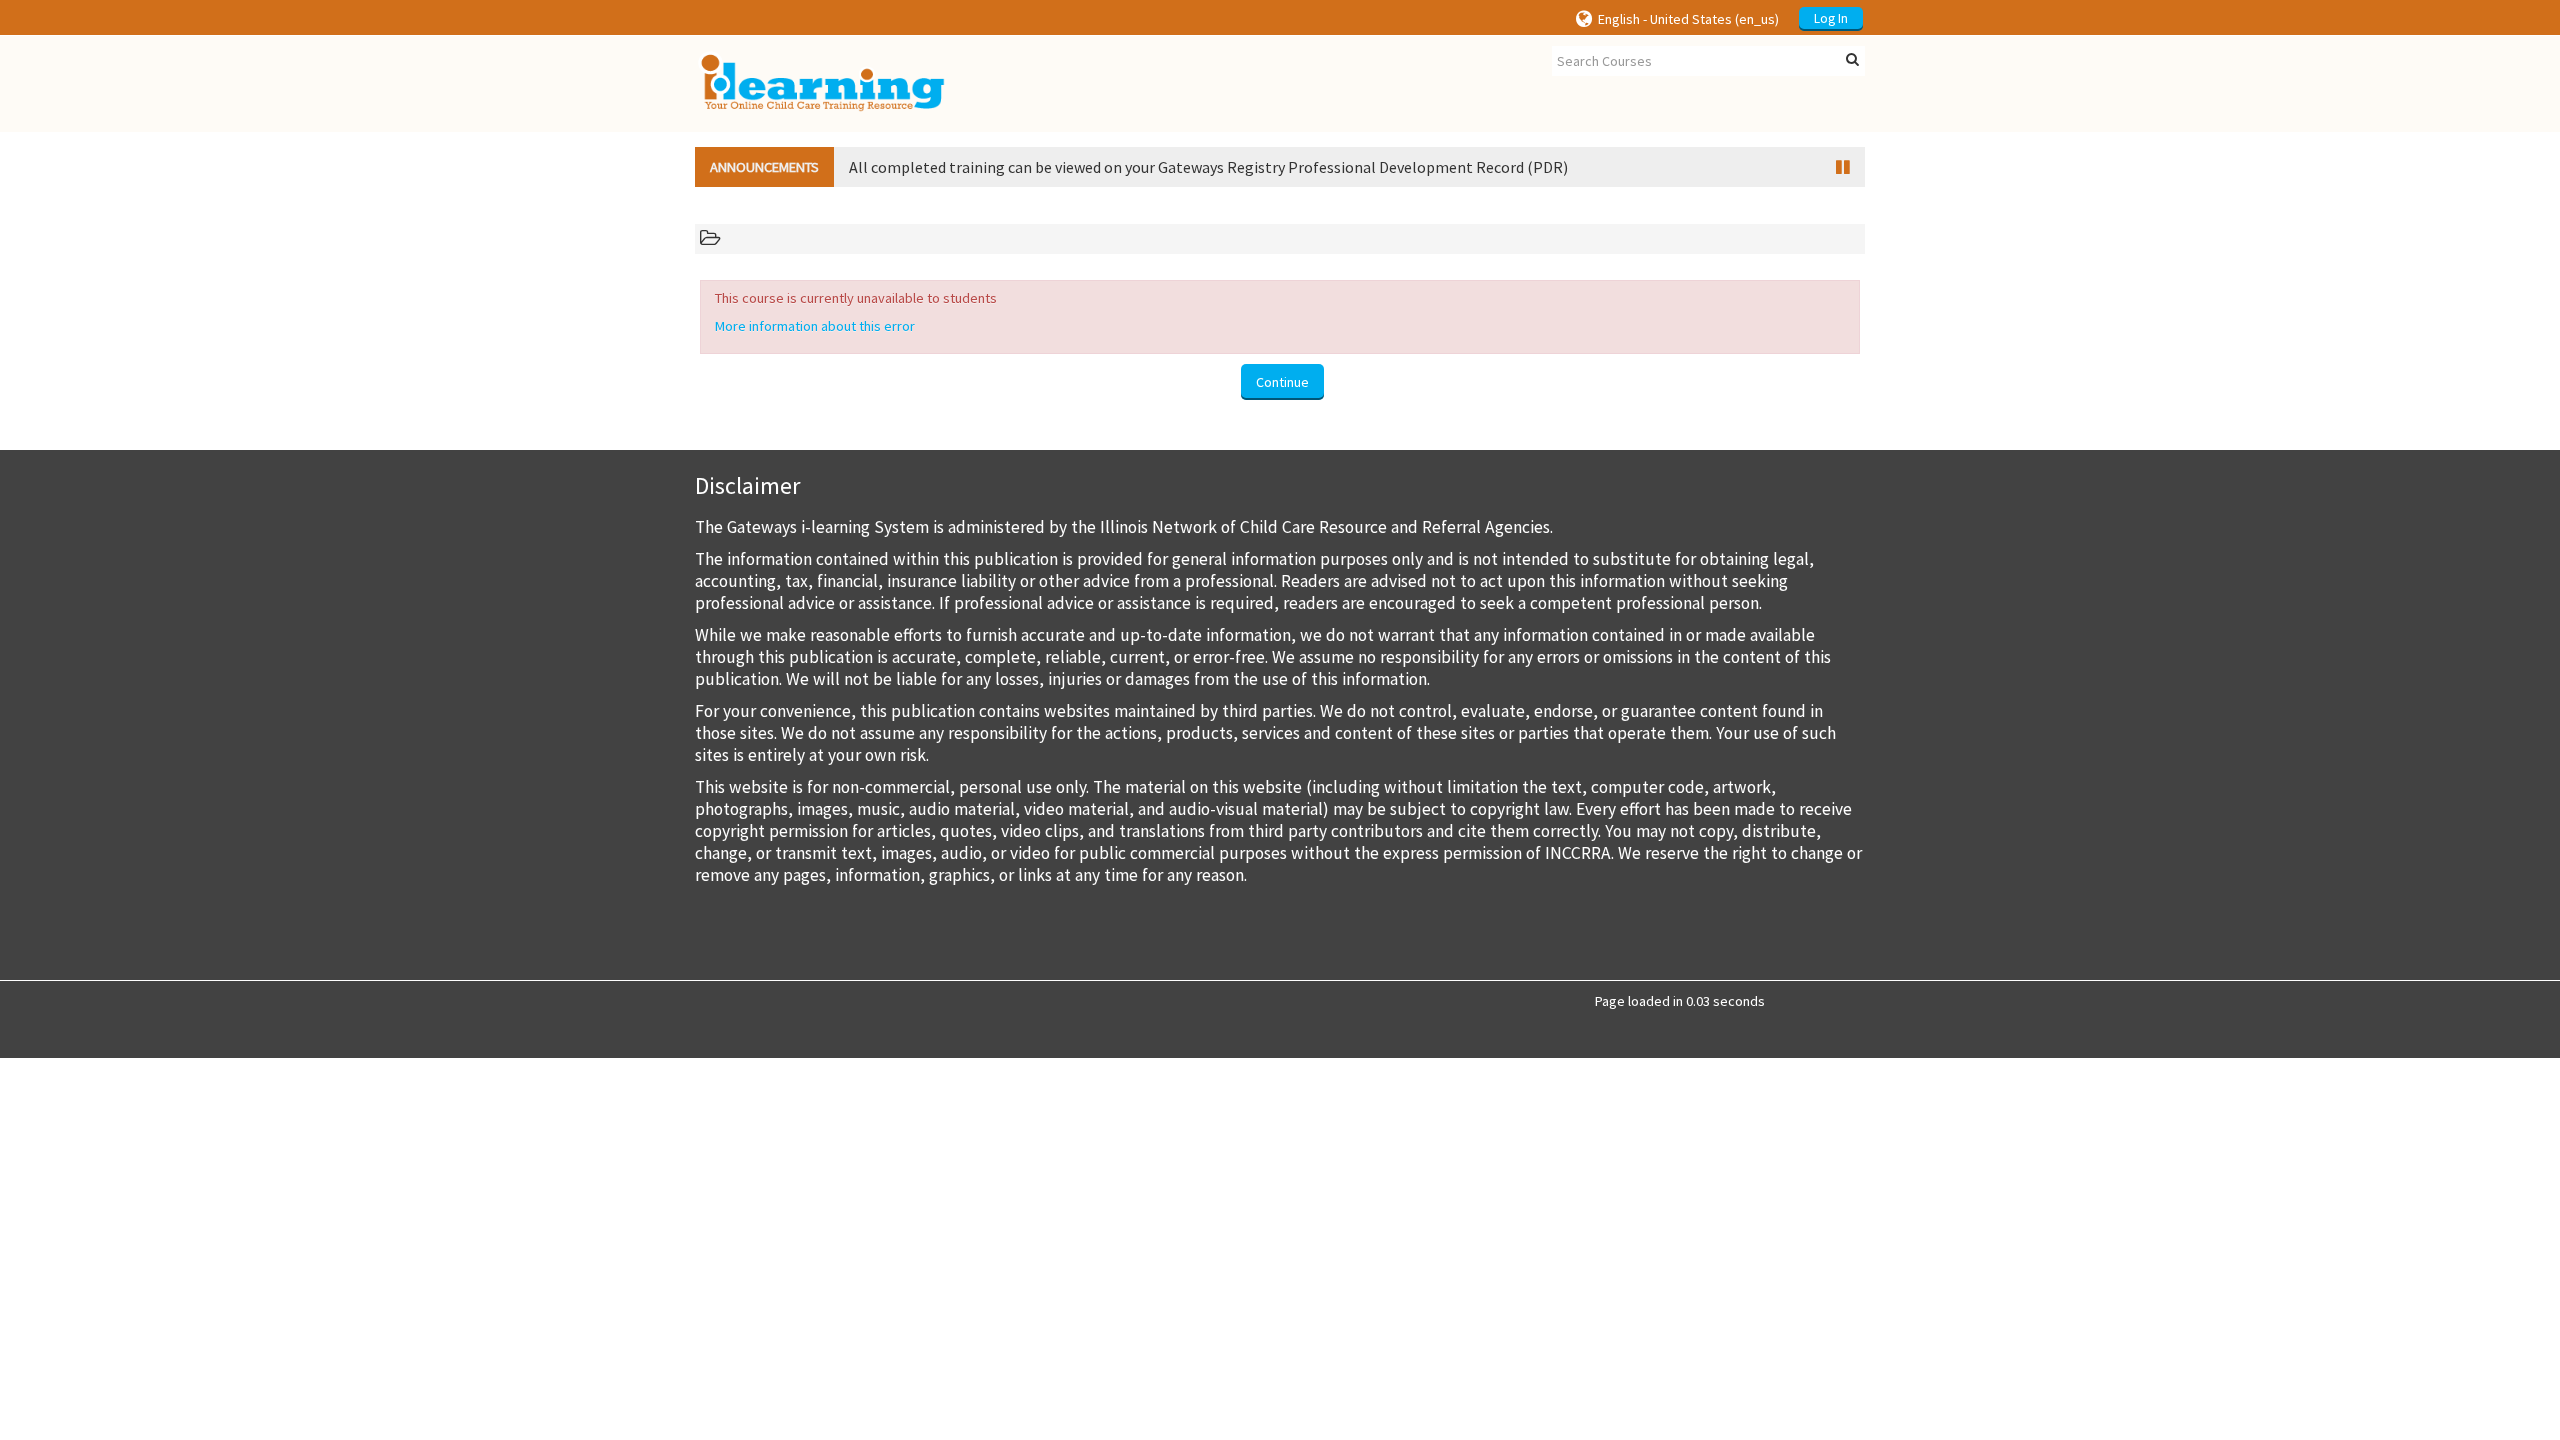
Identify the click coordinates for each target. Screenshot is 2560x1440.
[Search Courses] (1852, 60)
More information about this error (815, 326)
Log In (1831, 18)
